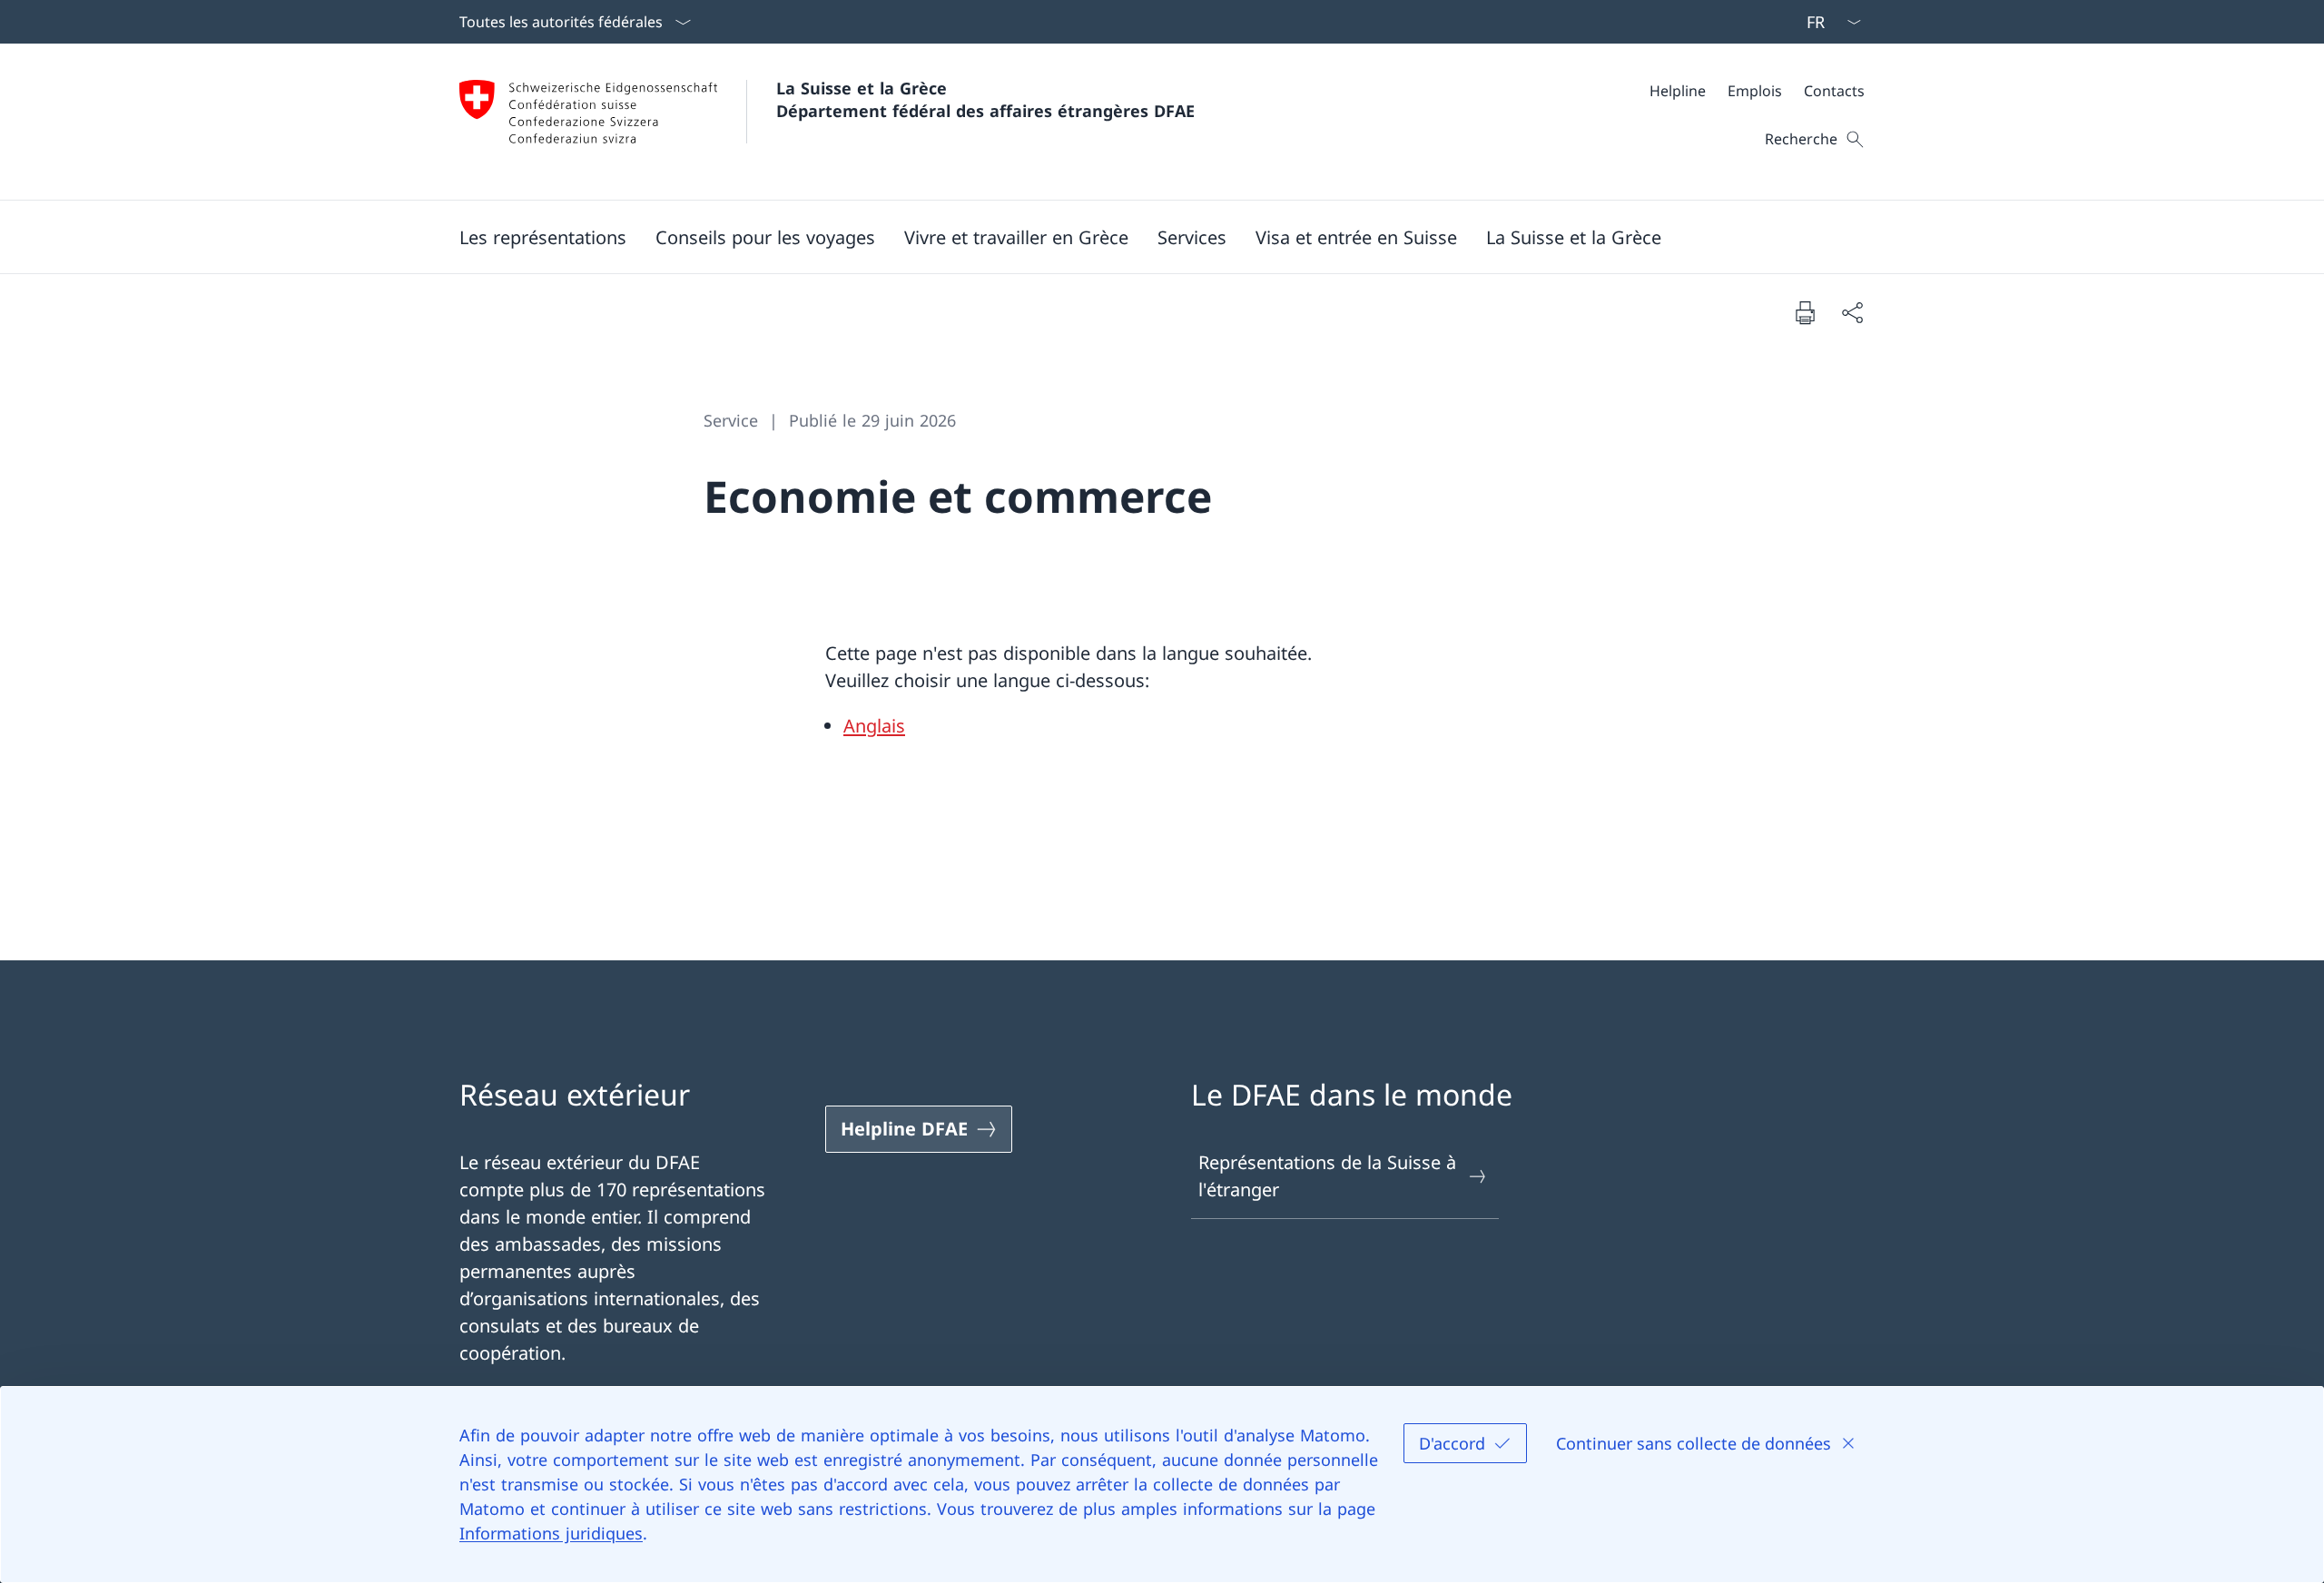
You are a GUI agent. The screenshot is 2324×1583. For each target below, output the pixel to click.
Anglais (874, 726)
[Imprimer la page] (1805, 312)
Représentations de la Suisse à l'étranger (1327, 1176)
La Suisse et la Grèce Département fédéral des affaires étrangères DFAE (985, 99)
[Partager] (1852, 312)
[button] (543, 237)
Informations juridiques (551, 1533)
